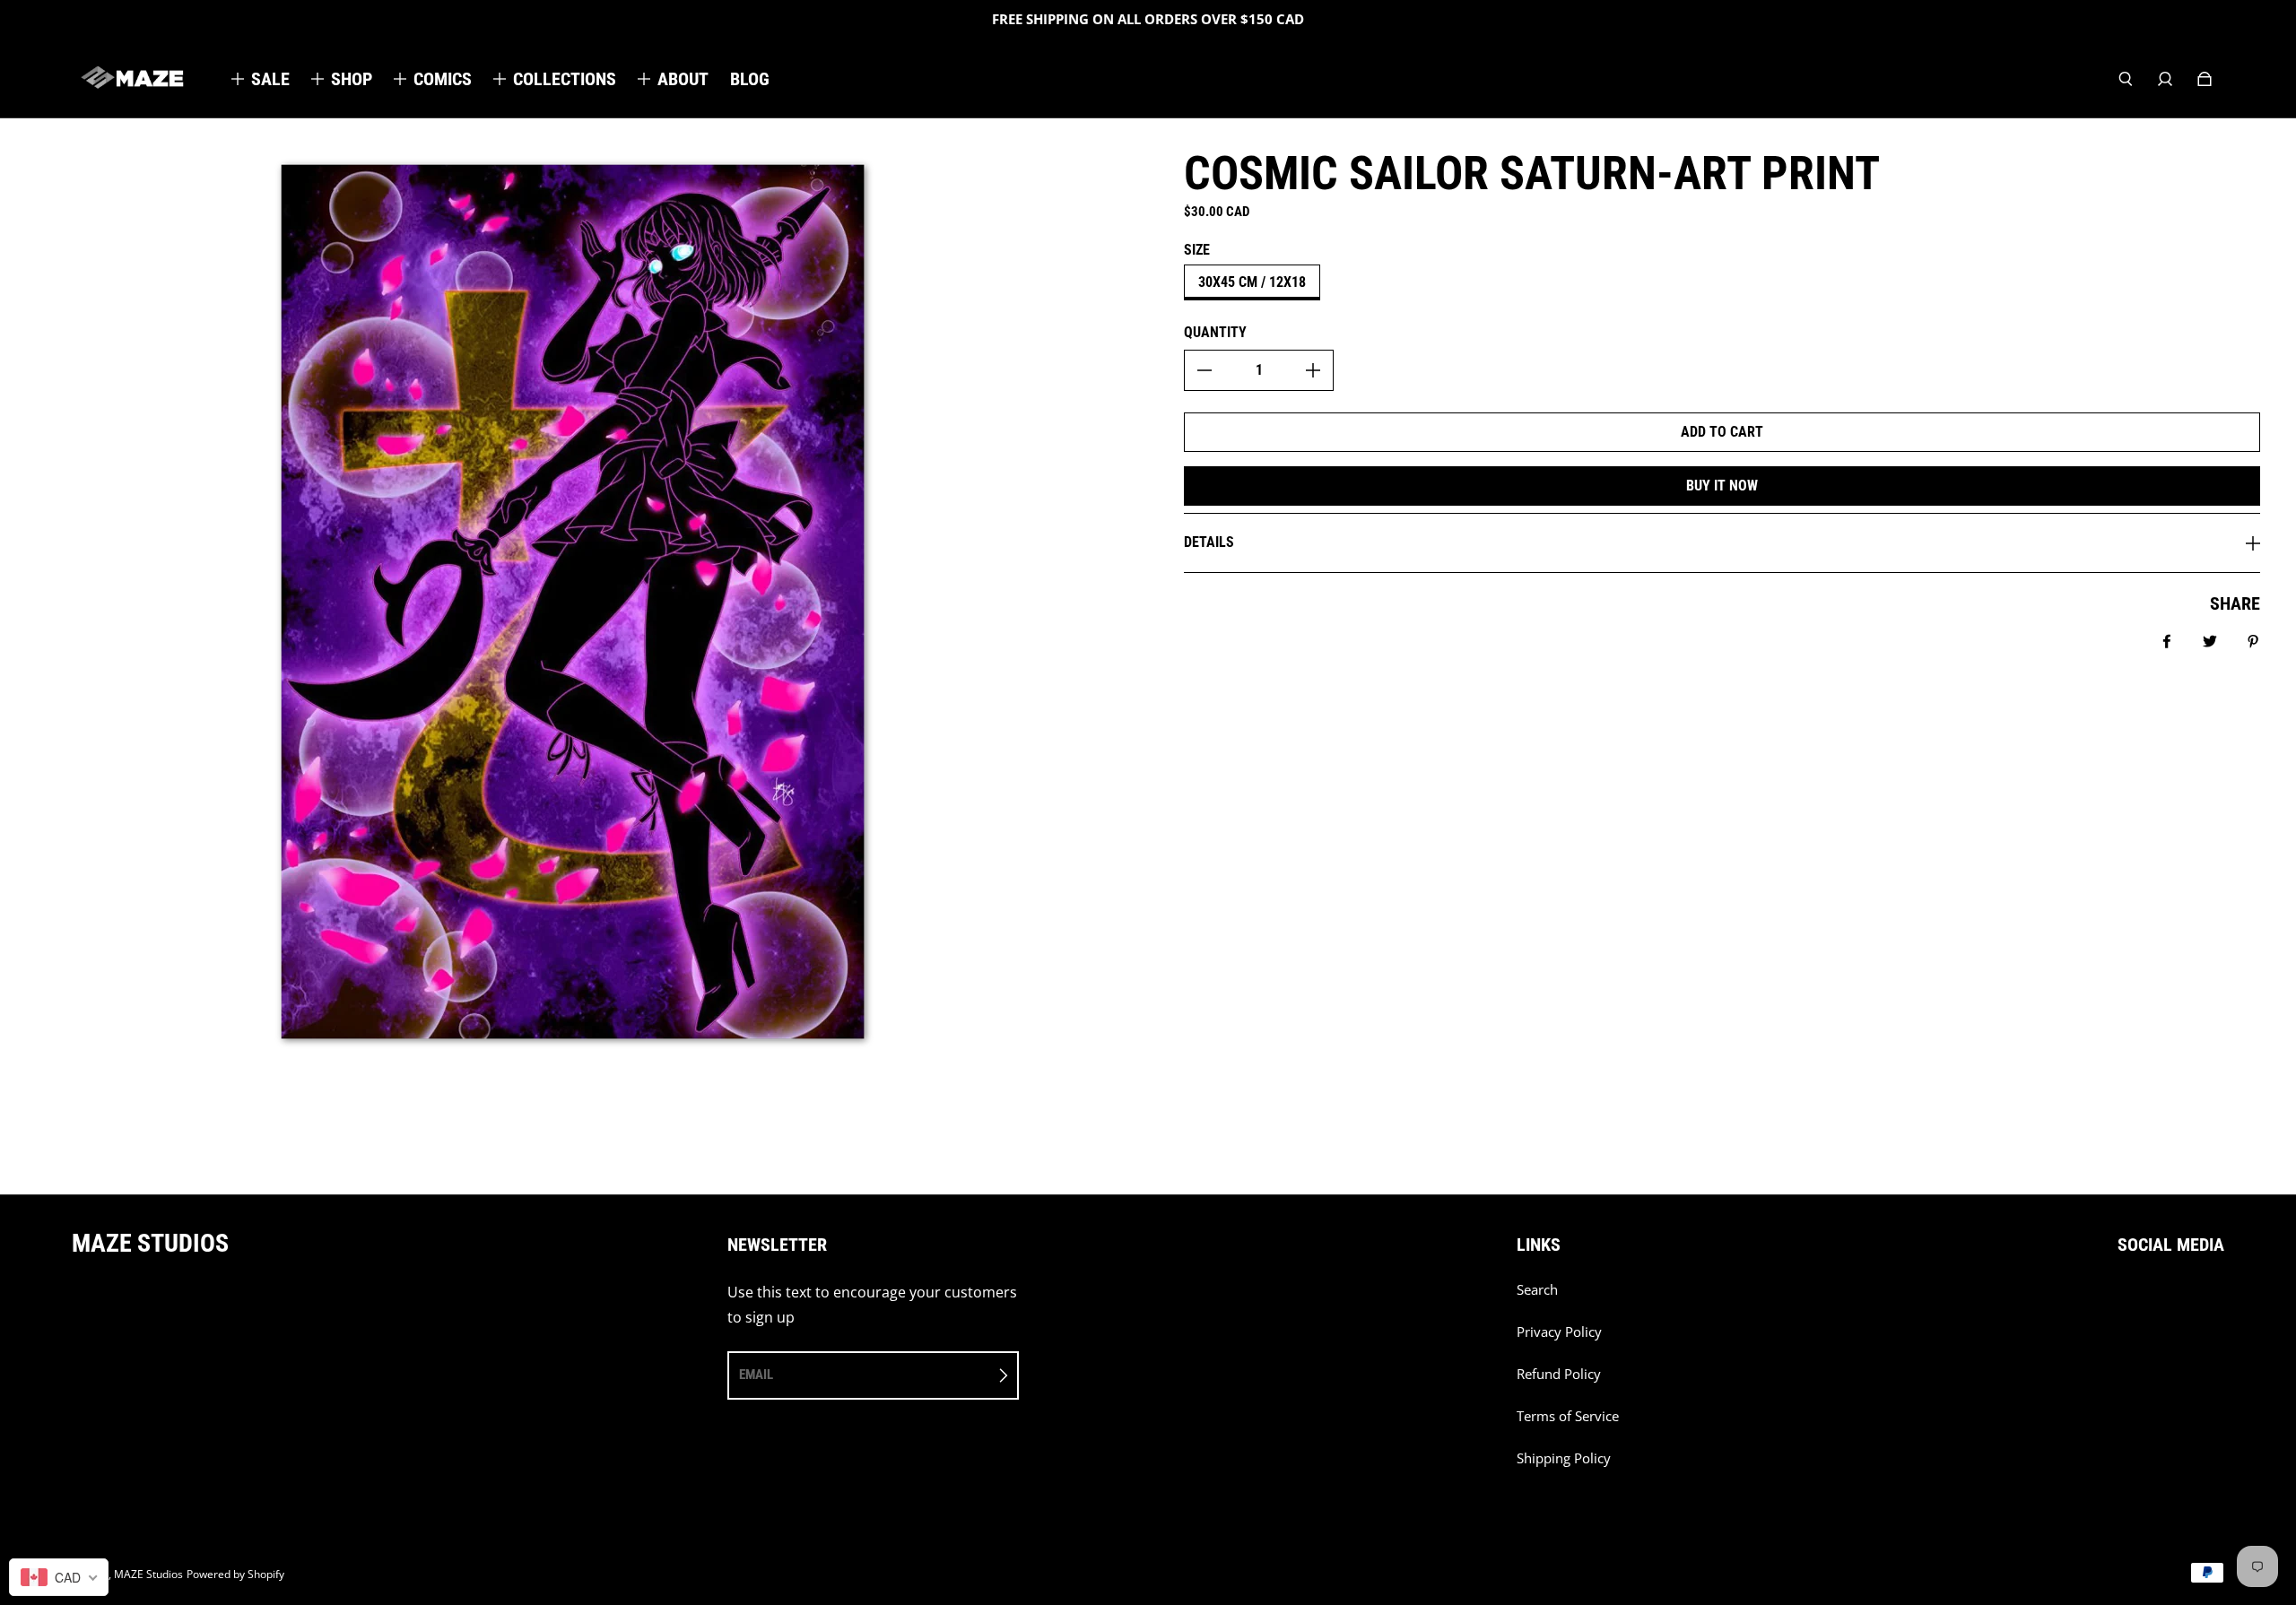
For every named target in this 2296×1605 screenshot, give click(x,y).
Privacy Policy (1559, 1332)
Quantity (1215, 332)
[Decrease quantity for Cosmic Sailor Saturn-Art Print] (1205, 370)
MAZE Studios (148, 1574)
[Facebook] (2123, 1299)
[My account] (2165, 79)
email (756, 1375)
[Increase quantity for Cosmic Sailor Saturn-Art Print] (1313, 370)
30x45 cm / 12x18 (1252, 282)
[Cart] (2205, 79)
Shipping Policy (1564, 1458)
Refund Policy (1559, 1374)
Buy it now (1722, 486)
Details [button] (1209, 542)
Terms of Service (1568, 1416)
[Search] (2126, 79)
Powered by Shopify (235, 1574)
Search (1537, 1290)
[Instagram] (2162, 1299)
